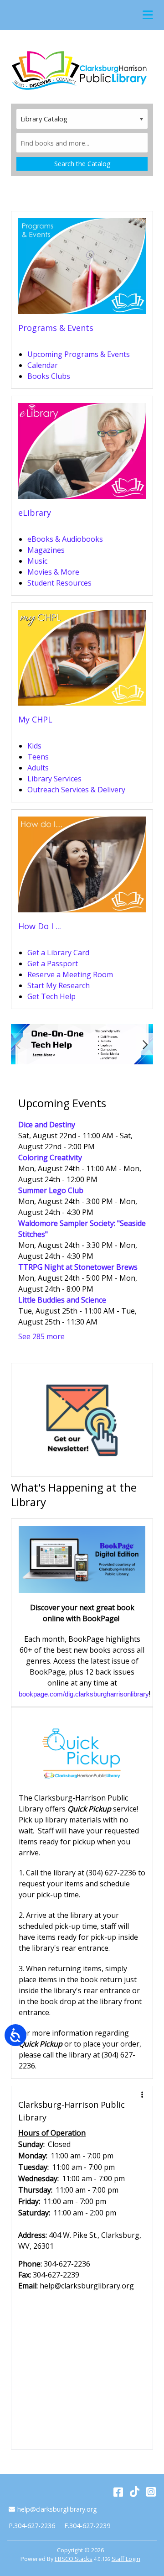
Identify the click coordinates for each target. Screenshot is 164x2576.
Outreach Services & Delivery (76, 790)
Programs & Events (56, 328)
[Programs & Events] (82, 269)
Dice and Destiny (47, 1125)
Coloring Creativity (50, 1157)
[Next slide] (145, 1044)
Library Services (54, 779)
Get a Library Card (58, 953)
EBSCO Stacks (74, 2559)
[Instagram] (151, 2491)
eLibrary (35, 513)
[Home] (79, 70)
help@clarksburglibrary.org (57, 2509)
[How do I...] (82, 867)
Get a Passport (53, 963)
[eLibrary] (82, 454)
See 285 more (41, 1336)
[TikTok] (135, 2491)
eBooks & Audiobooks (65, 539)
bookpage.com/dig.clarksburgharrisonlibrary (84, 1694)
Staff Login (126, 2559)
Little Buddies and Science (62, 1300)
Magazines (46, 550)
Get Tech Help (51, 996)
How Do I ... (40, 926)
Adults (38, 768)
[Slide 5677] (82, 1044)
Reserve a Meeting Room (70, 974)
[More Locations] (142, 2094)
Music (37, 561)
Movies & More (53, 572)
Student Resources (59, 583)
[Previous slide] (19, 1044)
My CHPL (35, 719)
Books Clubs (49, 376)
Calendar (43, 365)
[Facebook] (118, 2491)
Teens (38, 757)
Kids (34, 746)
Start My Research (59, 985)
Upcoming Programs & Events (79, 354)
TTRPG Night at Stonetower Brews (78, 1267)
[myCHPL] (82, 660)
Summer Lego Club (51, 1190)
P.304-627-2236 (32, 2526)
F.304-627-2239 (87, 2526)
